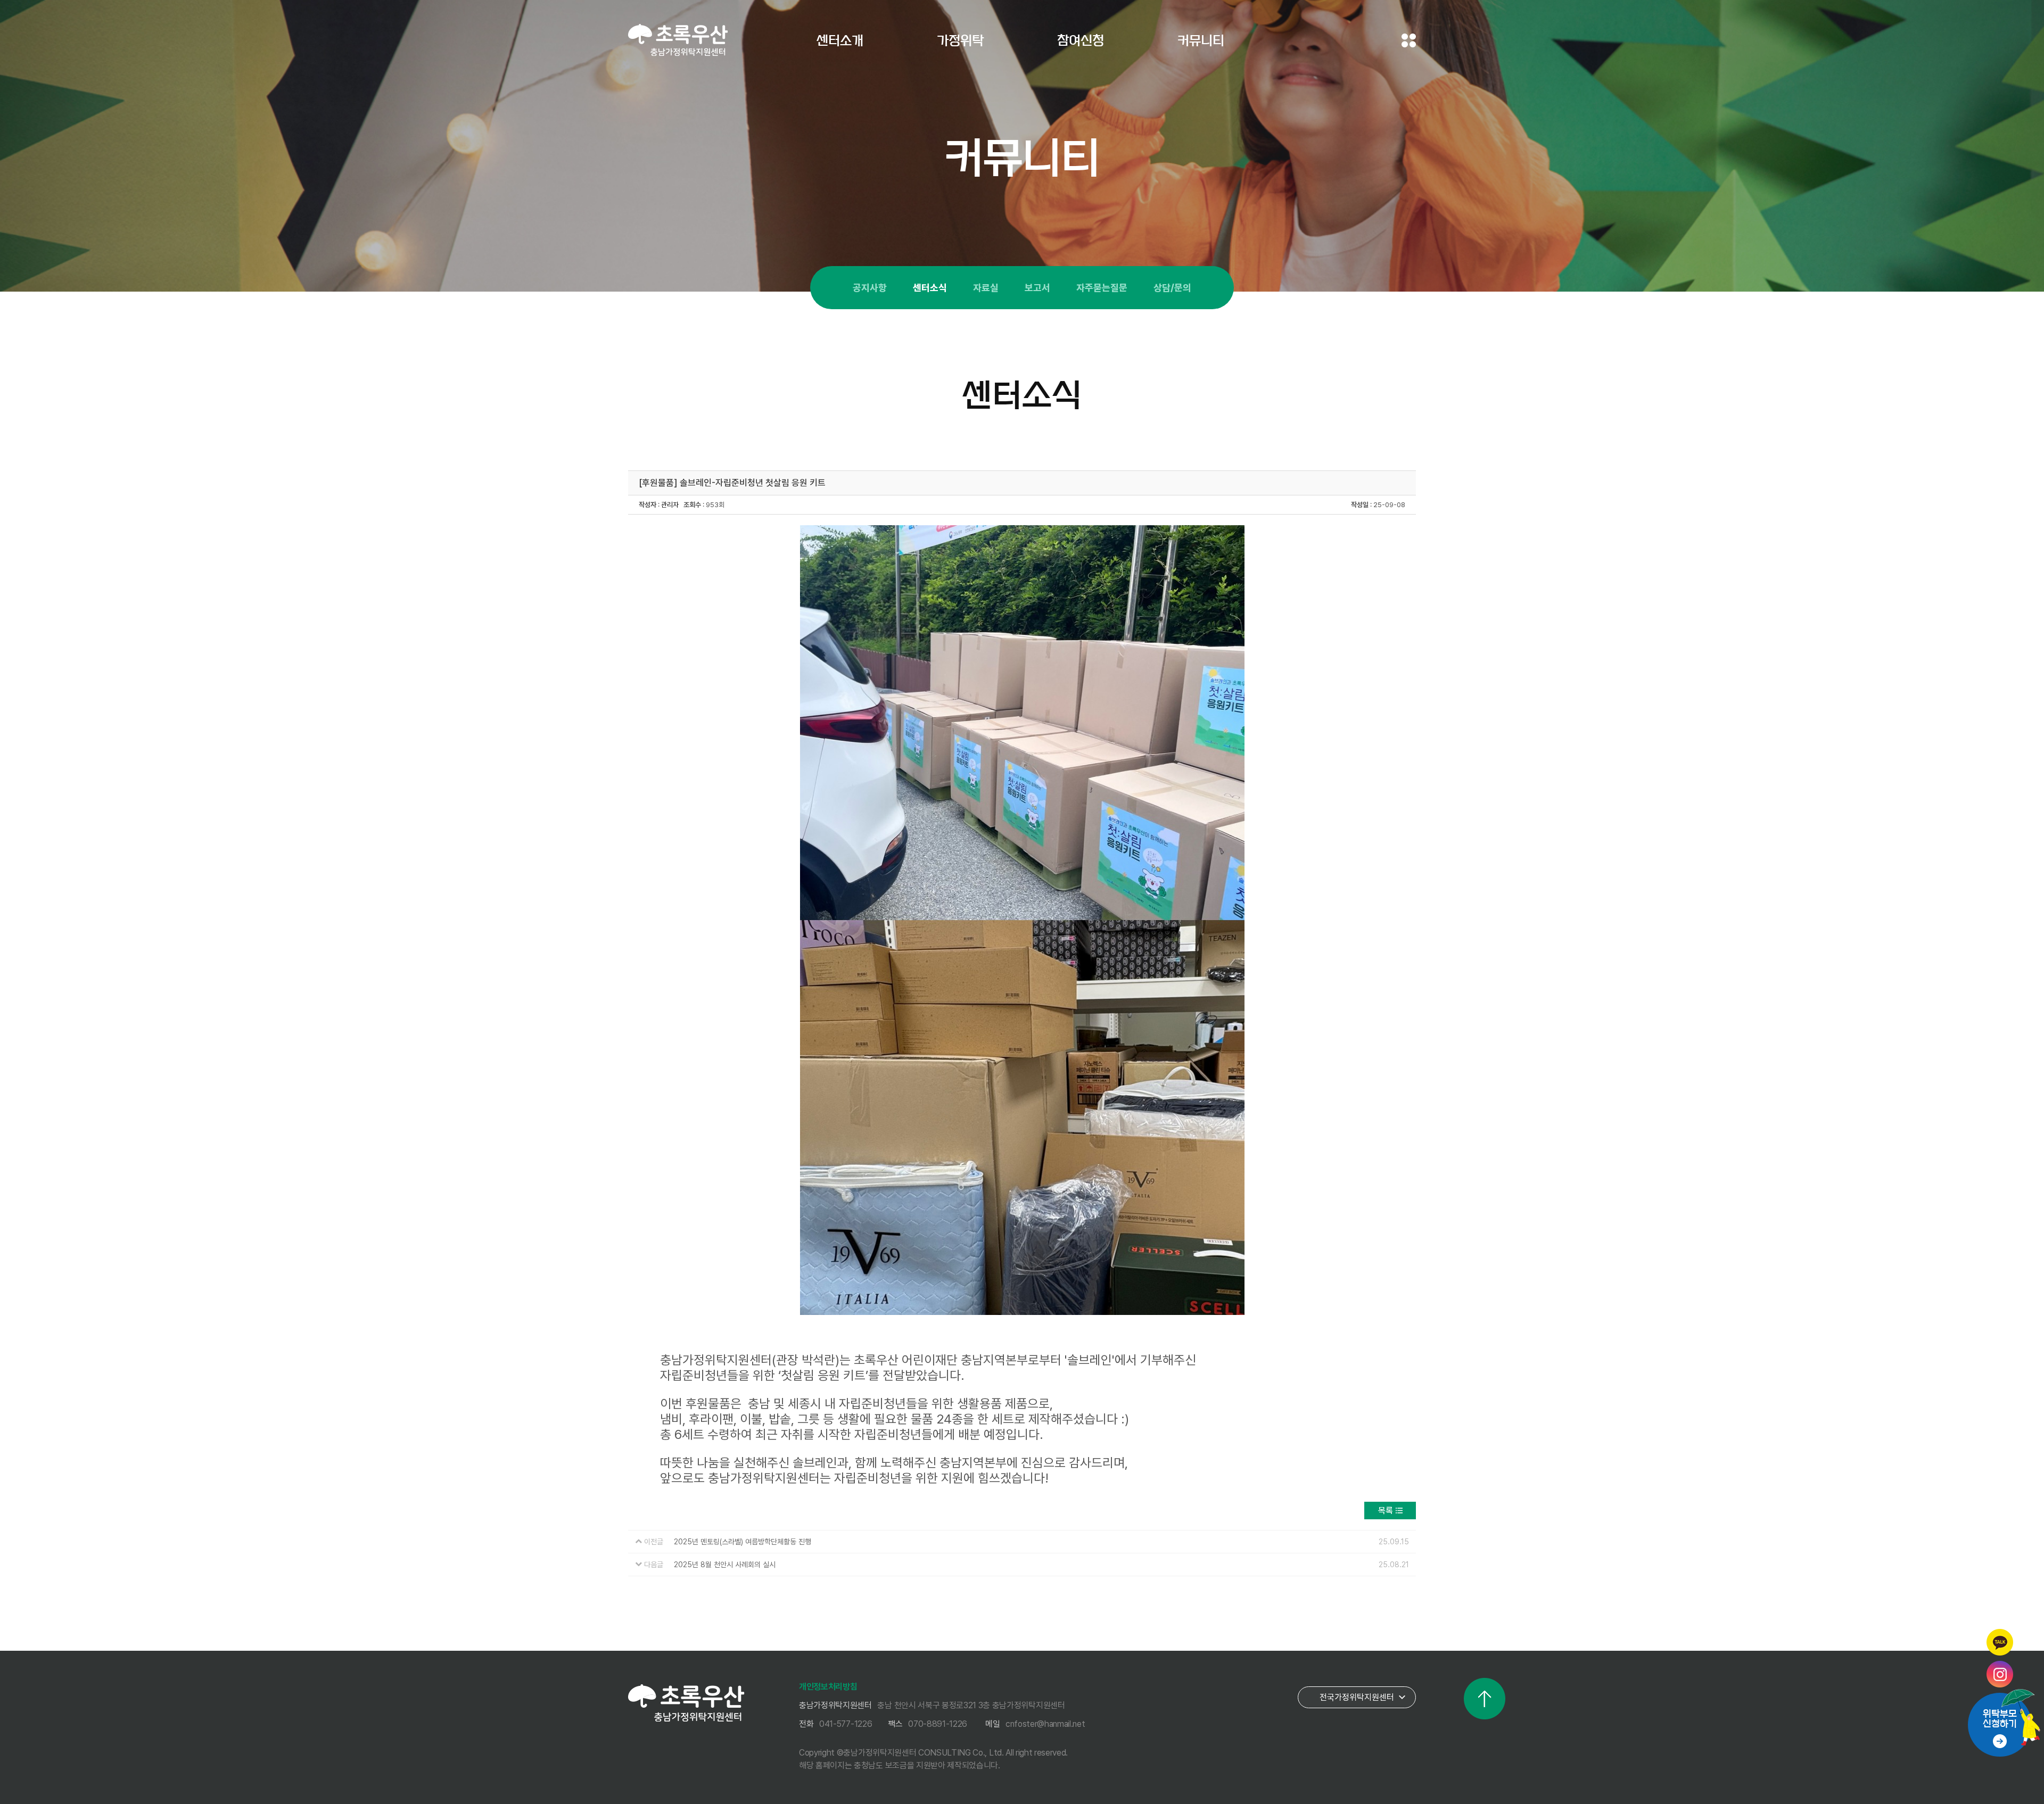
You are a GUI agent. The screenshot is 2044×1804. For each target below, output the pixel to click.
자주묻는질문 (1102, 288)
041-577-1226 (846, 1724)
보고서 (1037, 288)
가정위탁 (960, 40)
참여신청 (1081, 40)
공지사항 (870, 288)
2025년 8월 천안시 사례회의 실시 (725, 1565)
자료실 (986, 288)
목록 (1386, 1511)
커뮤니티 (1201, 40)
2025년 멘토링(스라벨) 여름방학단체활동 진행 (743, 1542)
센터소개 (840, 40)
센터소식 (930, 288)
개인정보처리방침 (828, 1687)
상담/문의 (1172, 288)
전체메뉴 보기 (1409, 40)
